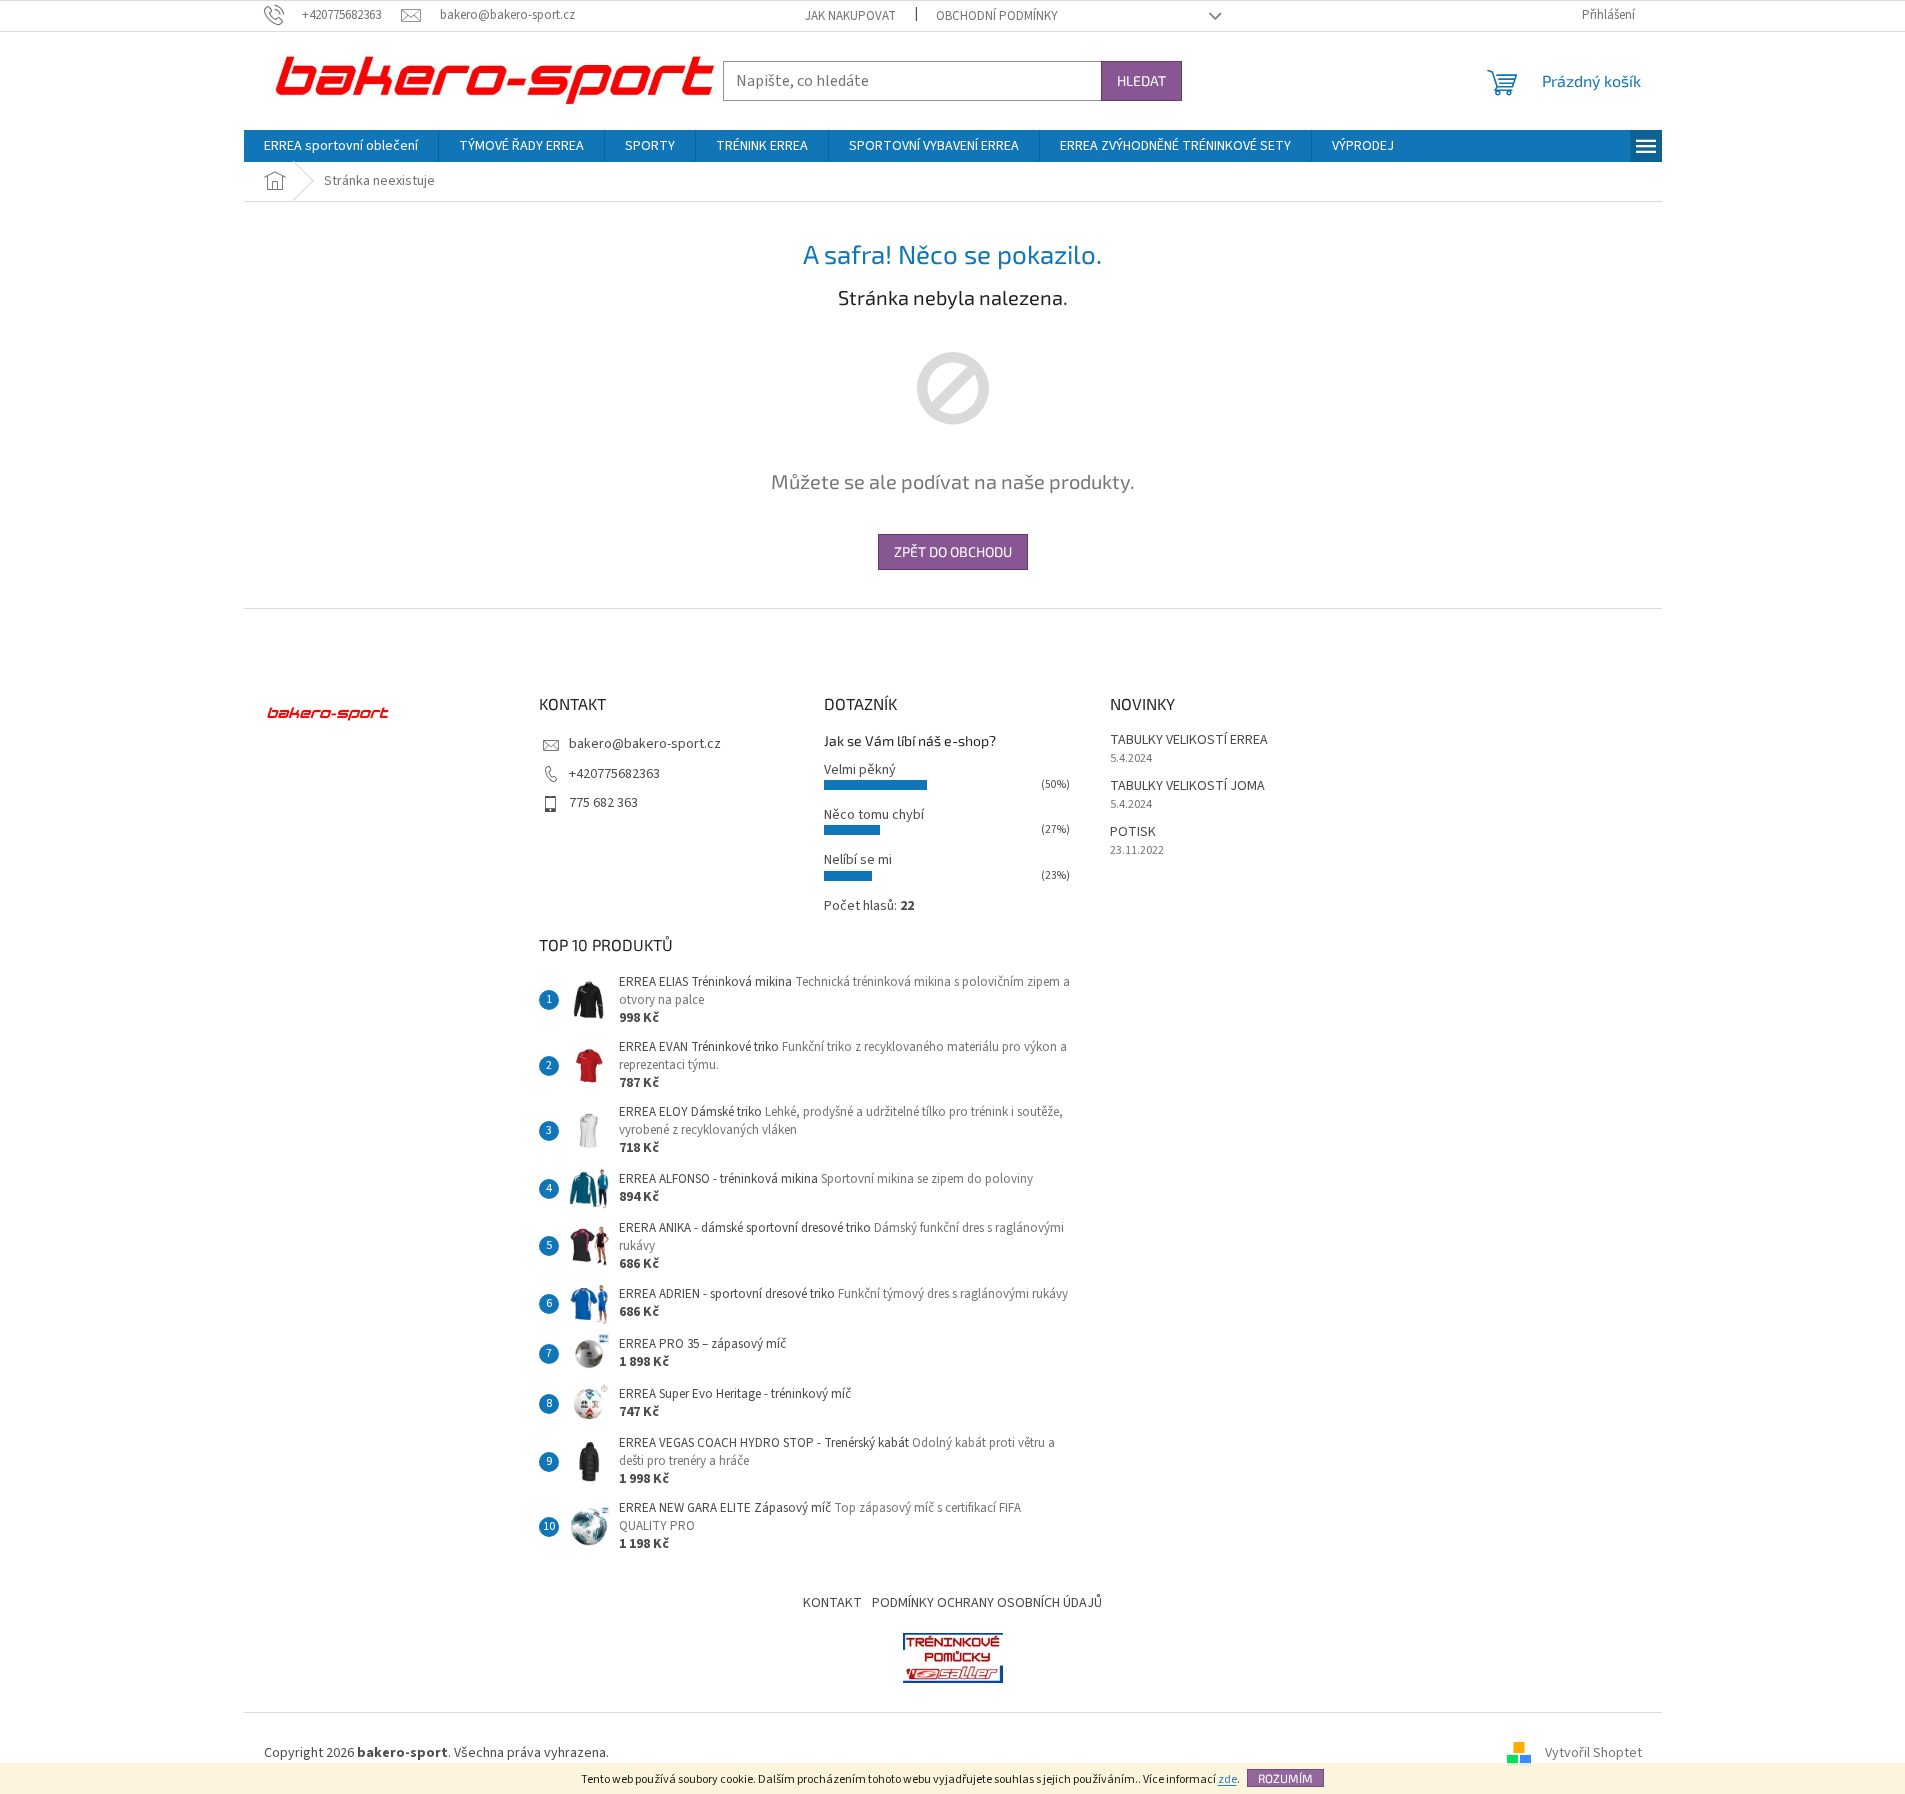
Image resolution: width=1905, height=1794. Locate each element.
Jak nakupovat (850, 16)
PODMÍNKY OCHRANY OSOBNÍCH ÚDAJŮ (987, 1603)
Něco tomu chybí (874, 815)
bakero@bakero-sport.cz (645, 744)
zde (1227, 1779)
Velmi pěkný (860, 770)
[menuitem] (341, 146)
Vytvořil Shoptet (1593, 1753)
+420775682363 (614, 774)
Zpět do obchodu (953, 551)
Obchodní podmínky (997, 16)
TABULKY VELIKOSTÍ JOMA (1187, 786)
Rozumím (1285, 1778)
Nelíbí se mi (858, 860)
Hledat (1141, 80)
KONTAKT (832, 1603)
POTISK (1133, 832)
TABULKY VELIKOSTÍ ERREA (1189, 740)
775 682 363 (603, 803)
